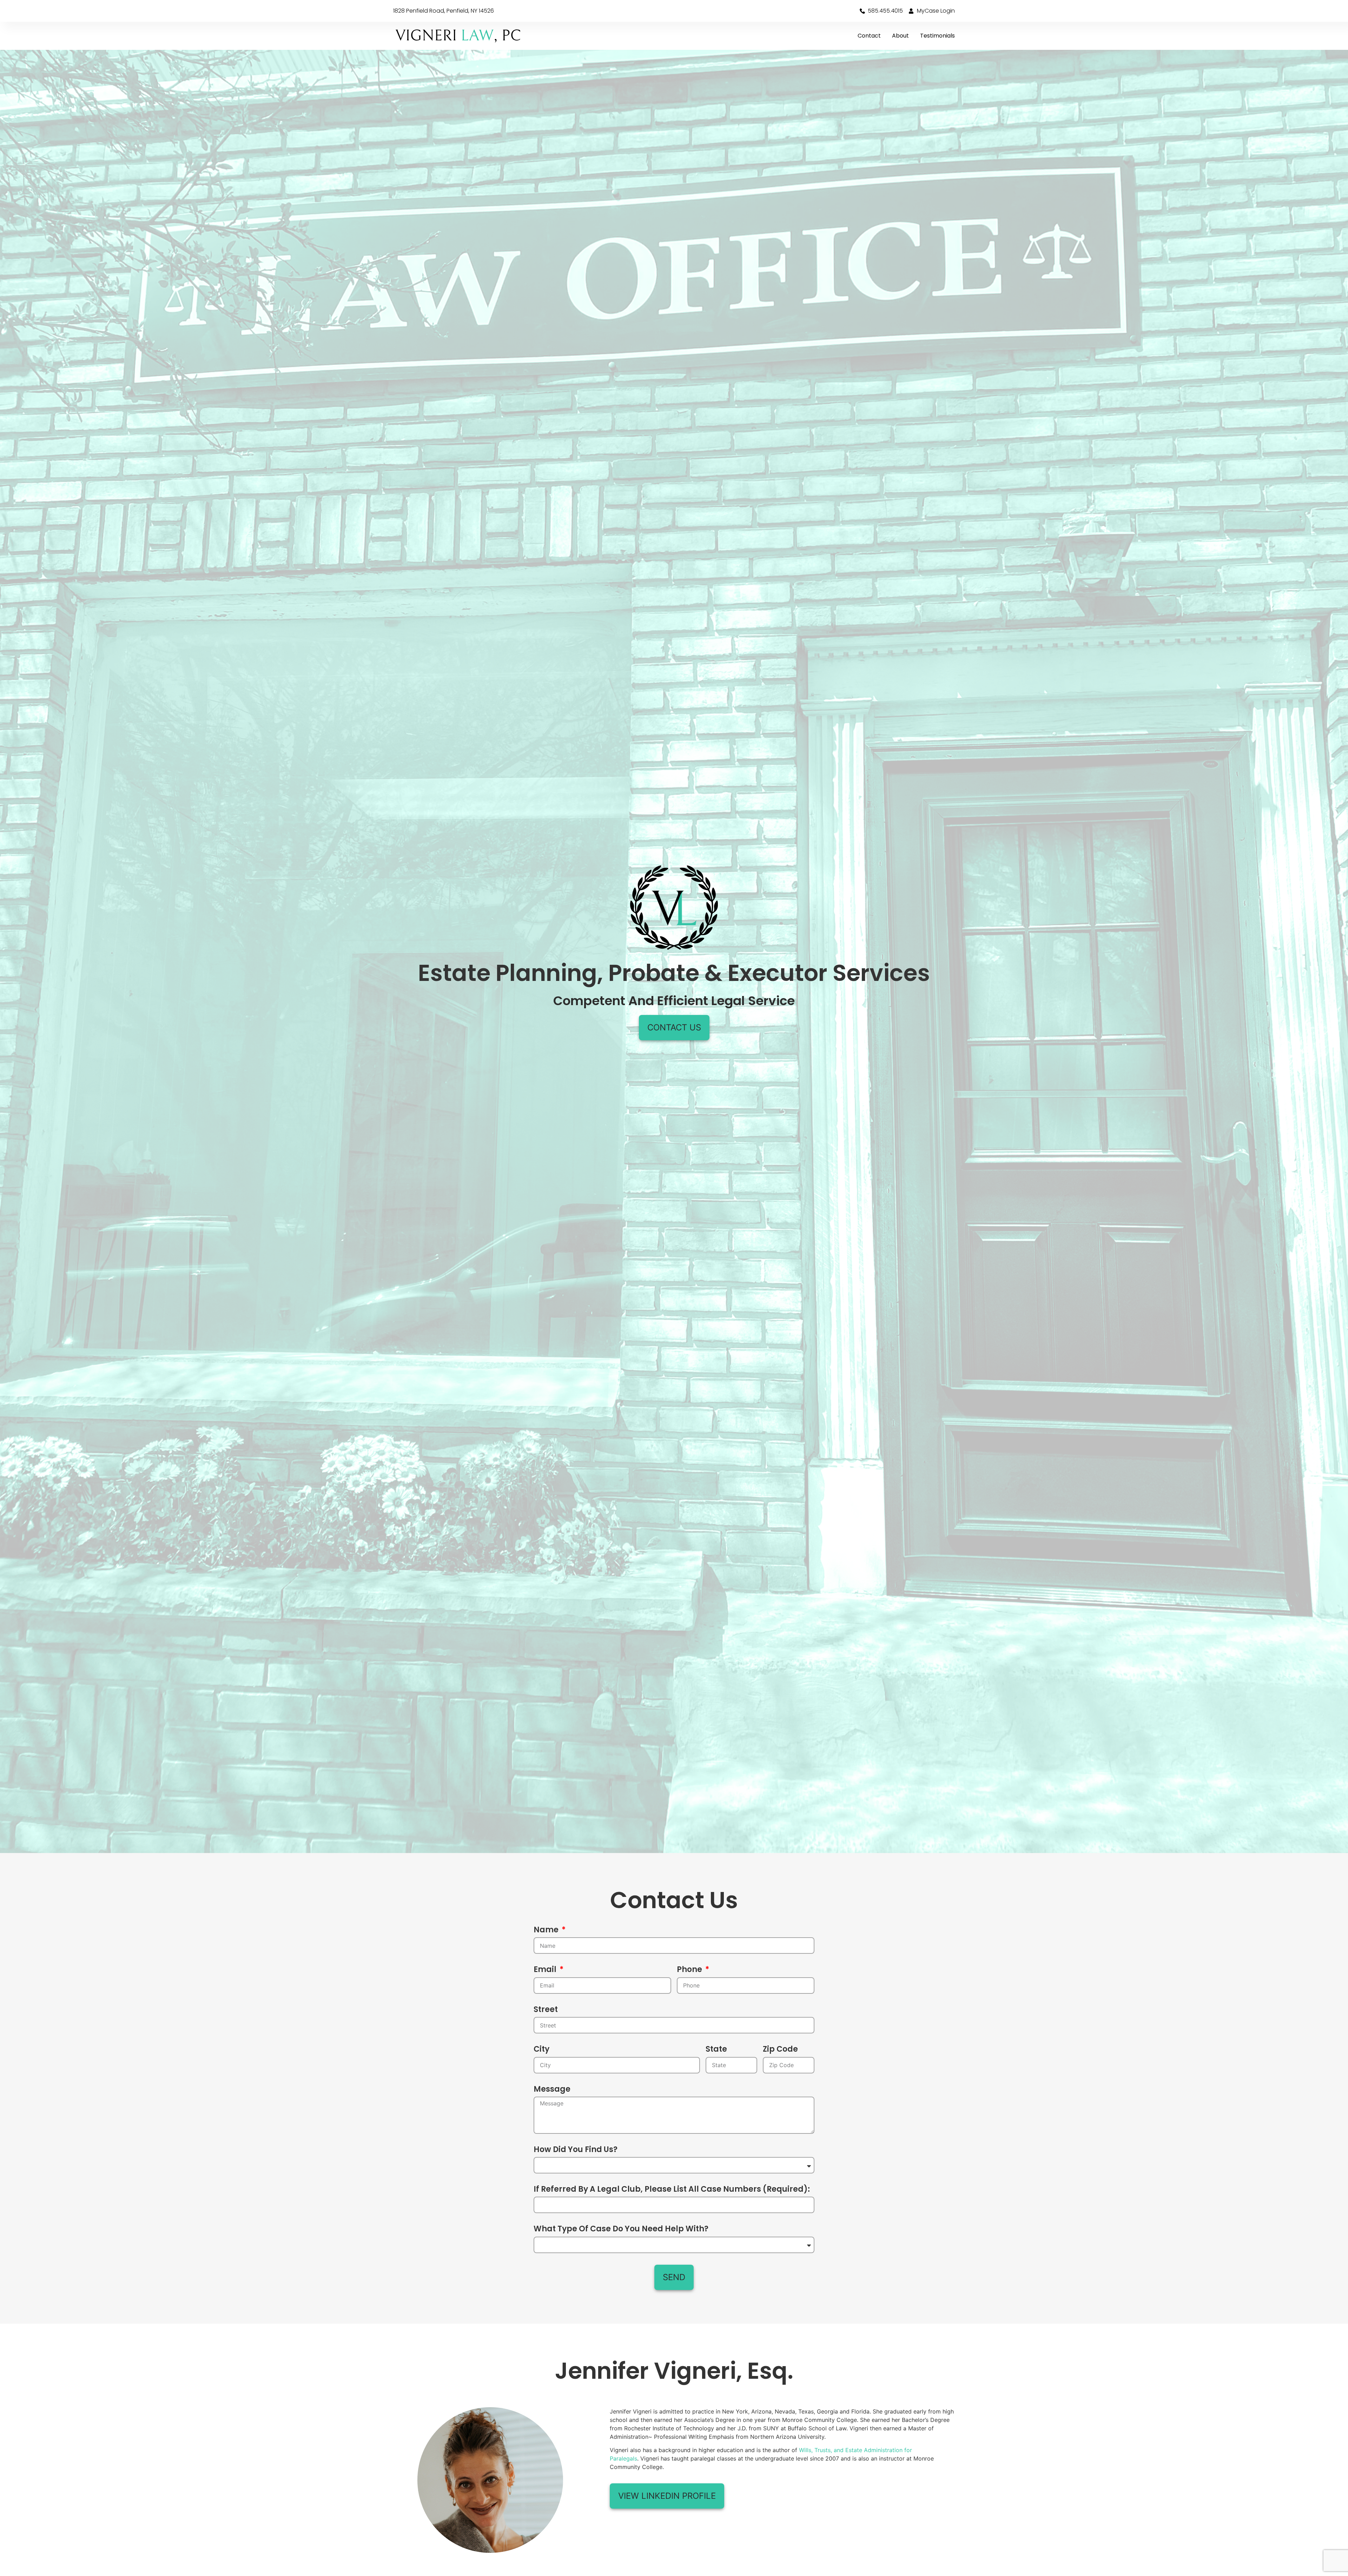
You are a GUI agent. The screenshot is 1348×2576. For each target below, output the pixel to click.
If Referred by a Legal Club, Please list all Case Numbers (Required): (672, 2190)
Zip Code (780, 2050)
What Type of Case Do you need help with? (621, 2229)
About (900, 36)
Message (552, 2090)
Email (546, 1970)
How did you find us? (576, 2150)
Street (546, 2010)
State (716, 2050)
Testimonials (937, 36)
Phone (690, 1970)
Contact (869, 36)
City (541, 2050)
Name (547, 1930)
